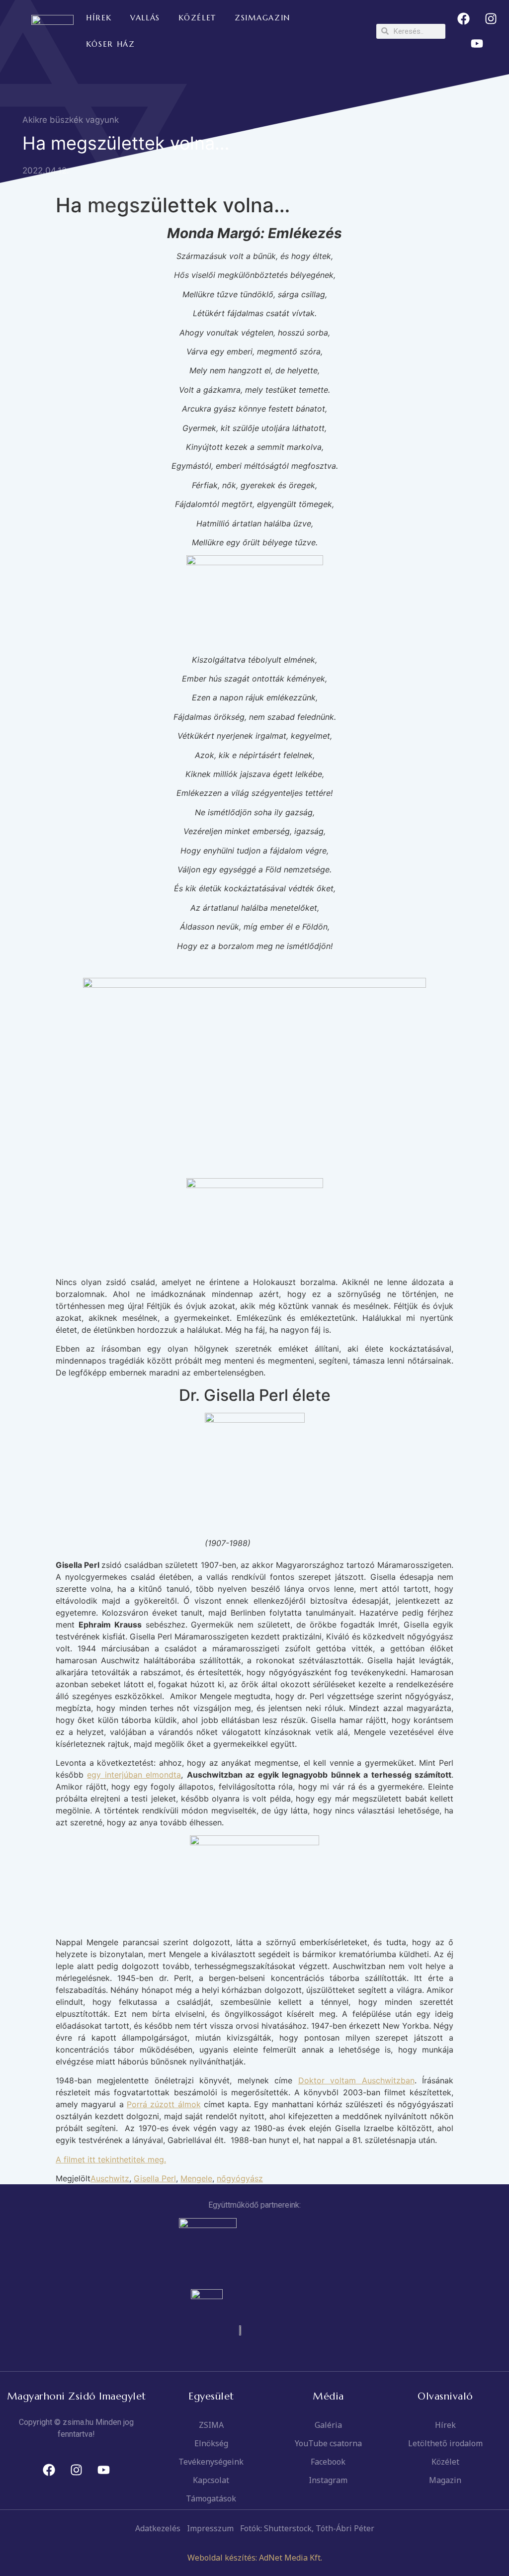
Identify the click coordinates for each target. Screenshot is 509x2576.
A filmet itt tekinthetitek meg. (111, 2159)
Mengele (196, 2178)
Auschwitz (110, 2178)
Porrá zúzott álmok (164, 2104)
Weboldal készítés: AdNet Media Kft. (255, 2558)
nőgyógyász (240, 2178)
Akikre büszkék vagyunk (71, 120)
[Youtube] (477, 44)
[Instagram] (491, 19)
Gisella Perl (155, 2178)
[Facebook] (463, 19)
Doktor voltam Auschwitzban (356, 2080)
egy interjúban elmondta (134, 1775)
